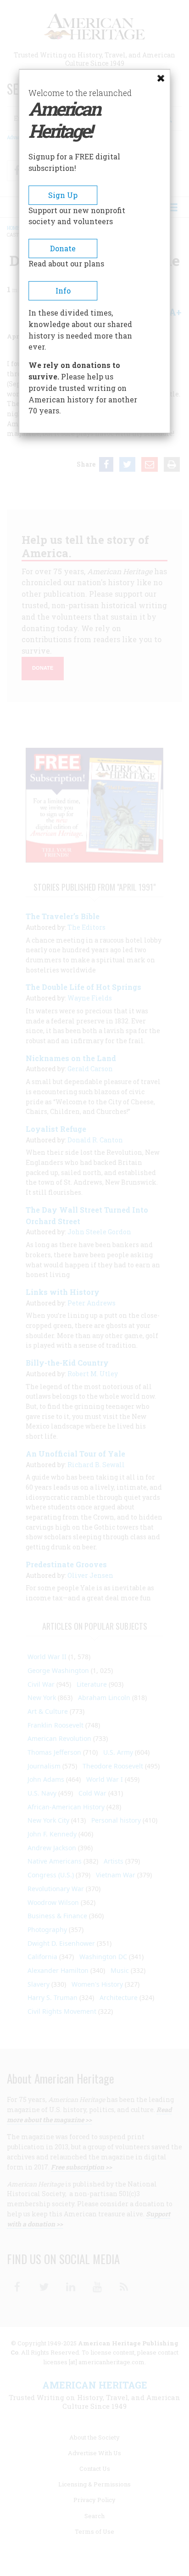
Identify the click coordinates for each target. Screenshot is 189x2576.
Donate (63, 248)
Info (63, 291)
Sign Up (63, 195)
